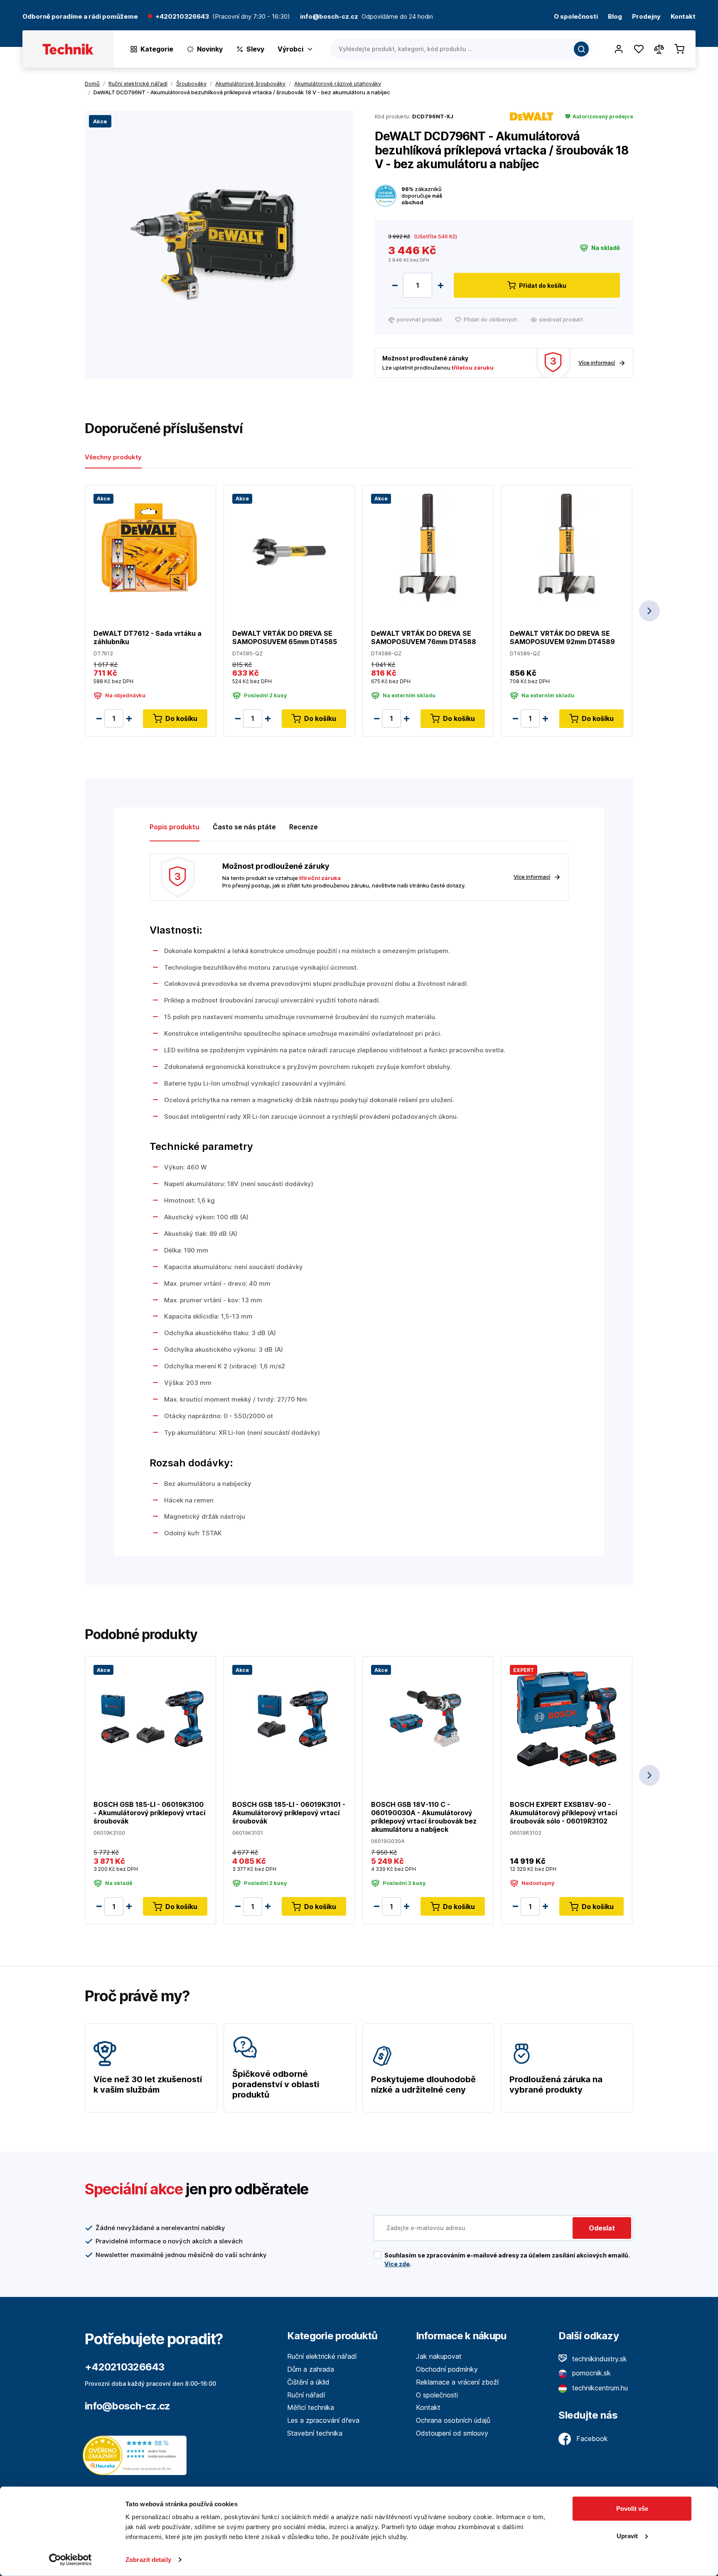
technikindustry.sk (599, 2359)
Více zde (397, 2264)
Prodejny (646, 17)
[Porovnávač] (659, 49)
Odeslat (602, 2228)
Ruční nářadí (306, 2395)
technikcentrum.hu (599, 2388)
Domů (92, 83)
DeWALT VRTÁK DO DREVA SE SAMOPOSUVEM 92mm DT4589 (562, 637)
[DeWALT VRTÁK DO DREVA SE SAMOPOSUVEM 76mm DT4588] (428, 547)
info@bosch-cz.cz (127, 2406)
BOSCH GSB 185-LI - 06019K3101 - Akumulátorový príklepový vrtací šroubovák (289, 1813)
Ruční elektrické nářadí (322, 2356)
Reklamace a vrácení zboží (457, 2382)
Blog (615, 17)
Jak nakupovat (439, 2356)
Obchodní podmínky (447, 2369)
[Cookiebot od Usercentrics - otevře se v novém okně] (70, 2560)
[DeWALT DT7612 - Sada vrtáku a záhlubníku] (150, 547)
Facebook (591, 2439)
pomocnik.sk (590, 2373)
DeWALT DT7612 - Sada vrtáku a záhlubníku (148, 637)
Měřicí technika (311, 2407)
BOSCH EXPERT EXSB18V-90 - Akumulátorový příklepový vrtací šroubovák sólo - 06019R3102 (563, 1813)
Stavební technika (315, 2433)
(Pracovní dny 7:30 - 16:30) (251, 17)
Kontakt (683, 17)
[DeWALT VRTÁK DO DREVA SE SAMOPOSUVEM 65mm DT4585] (289, 547)
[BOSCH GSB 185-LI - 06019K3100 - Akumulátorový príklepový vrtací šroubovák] (150, 1718)
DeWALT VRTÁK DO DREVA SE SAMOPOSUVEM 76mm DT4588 (424, 637)
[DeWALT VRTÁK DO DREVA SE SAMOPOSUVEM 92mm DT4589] (567, 547)
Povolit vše (632, 2509)
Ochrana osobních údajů (453, 2420)
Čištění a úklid (308, 2382)
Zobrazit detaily (148, 2560)
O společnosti (576, 17)
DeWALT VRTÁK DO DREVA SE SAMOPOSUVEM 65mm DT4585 (285, 637)
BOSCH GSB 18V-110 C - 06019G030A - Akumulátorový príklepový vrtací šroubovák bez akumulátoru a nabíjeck (424, 1817)
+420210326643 (182, 17)
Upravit (627, 2536)
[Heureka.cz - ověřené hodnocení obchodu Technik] (137, 2455)
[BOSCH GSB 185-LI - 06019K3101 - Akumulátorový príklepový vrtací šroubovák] (289, 1718)
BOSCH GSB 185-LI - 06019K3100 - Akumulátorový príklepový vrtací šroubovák (149, 1813)
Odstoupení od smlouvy (452, 2433)
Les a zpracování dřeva (323, 2420)
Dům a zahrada (311, 2369)
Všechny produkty (113, 457)
